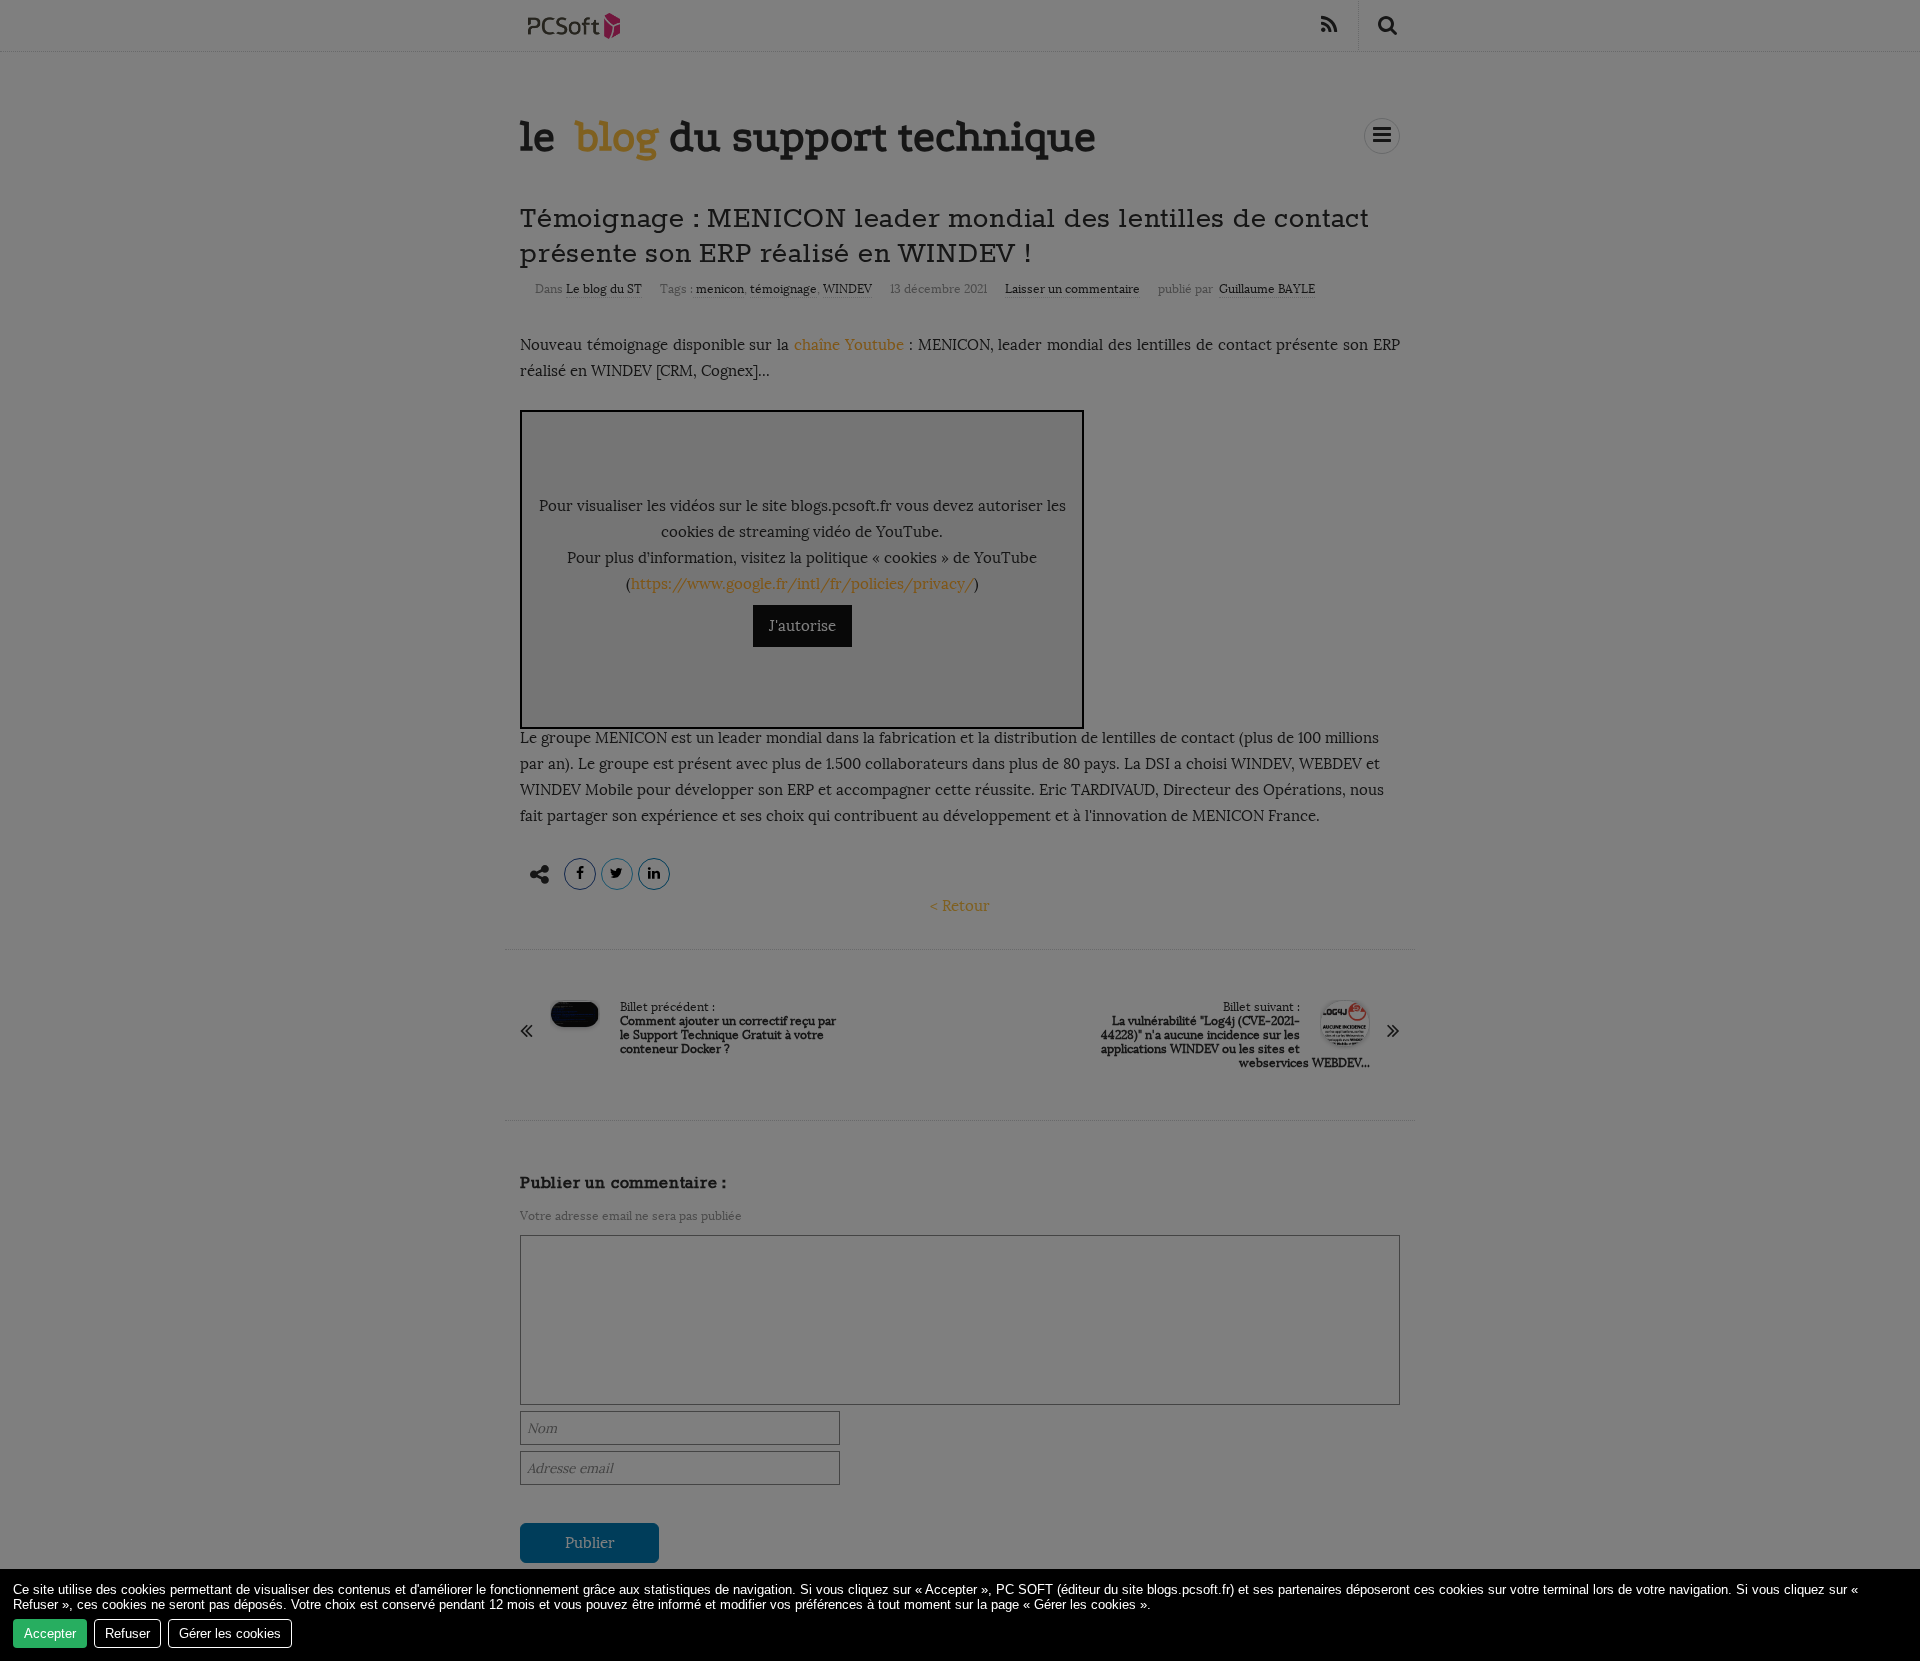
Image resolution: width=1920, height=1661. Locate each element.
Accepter (50, 1633)
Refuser (127, 1633)
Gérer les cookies (230, 1633)
